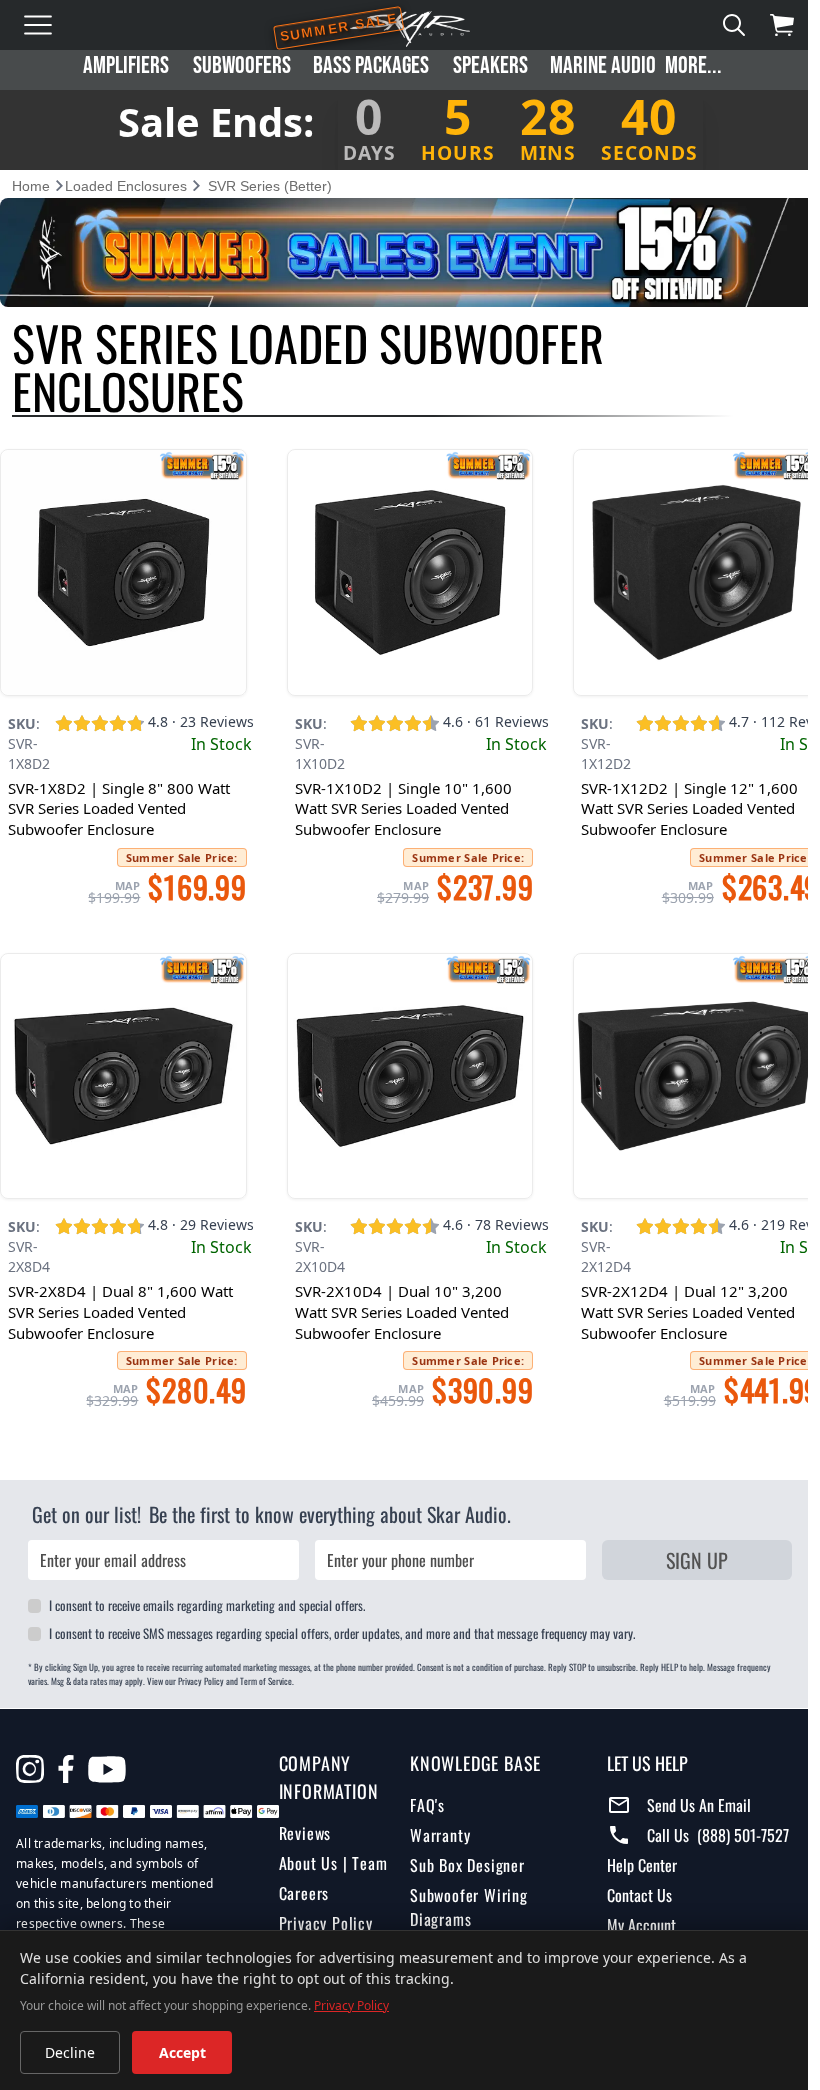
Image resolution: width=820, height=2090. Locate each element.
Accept (182, 2052)
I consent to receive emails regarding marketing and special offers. (207, 1596)
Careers (300, 1883)
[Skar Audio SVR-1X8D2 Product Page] (121, 569)
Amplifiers (126, 65)
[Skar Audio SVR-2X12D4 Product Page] (686, 1068)
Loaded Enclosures (126, 186)
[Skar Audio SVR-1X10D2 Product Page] (404, 569)
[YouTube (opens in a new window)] (107, 1762)
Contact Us (630, 1885)
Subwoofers (242, 65)
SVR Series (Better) (270, 186)
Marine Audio (603, 65)
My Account (632, 1915)
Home (31, 186)
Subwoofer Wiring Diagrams (463, 1925)
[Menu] (38, 25)
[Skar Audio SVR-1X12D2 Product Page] (686, 569)
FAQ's (421, 1823)
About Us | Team (329, 1853)
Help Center (633, 1855)
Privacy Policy (322, 1913)
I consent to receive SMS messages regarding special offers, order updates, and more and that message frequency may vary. (342, 1623)
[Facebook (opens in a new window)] (66, 1759)
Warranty (434, 1853)
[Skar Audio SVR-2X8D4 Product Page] (121, 1068)
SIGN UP (685, 1551)
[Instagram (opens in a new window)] (30, 1759)
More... (693, 65)
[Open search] (734, 25)
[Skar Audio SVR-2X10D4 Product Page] (404, 1068)
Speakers (490, 65)
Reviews (301, 1823)
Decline (70, 2052)
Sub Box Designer (461, 1883)
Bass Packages (371, 65)
